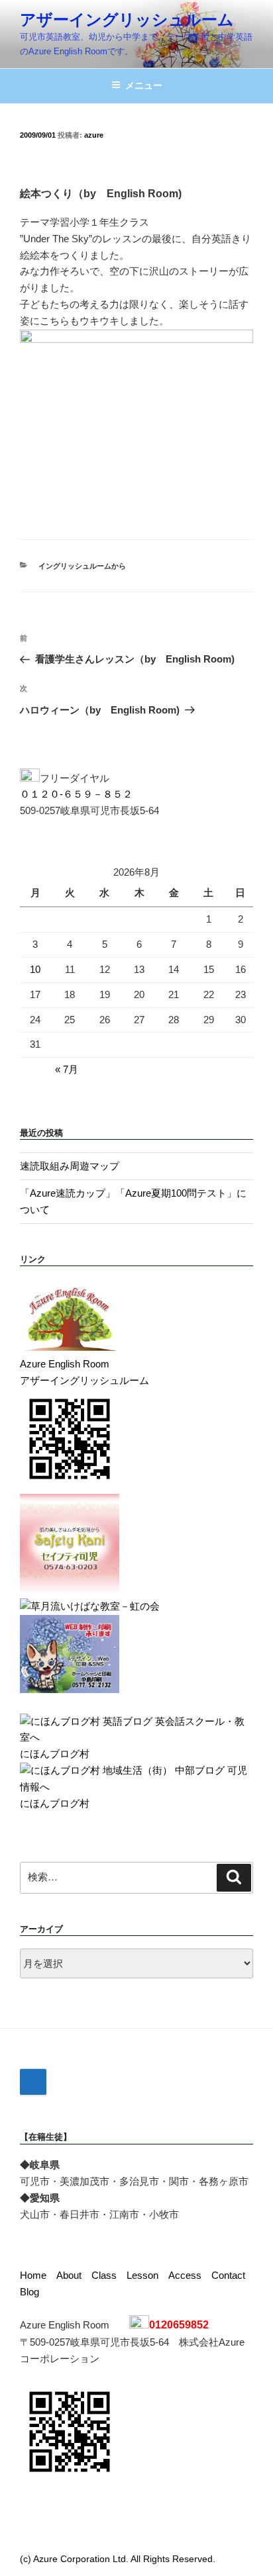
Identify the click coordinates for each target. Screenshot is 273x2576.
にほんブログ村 (55, 1754)
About (69, 2275)
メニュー (144, 85)
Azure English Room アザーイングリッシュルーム (84, 1372)
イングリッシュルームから (82, 566)
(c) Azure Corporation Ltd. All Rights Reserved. (118, 2559)
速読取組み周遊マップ (70, 1166)
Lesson (142, 2275)
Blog (29, 2292)
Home (33, 2275)
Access (185, 2275)
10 (35, 969)
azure (94, 135)
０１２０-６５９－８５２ (76, 794)
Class (104, 2275)
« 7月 (67, 1069)
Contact (228, 2275)
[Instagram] (33, 2082)
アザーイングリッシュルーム (127, 20)
